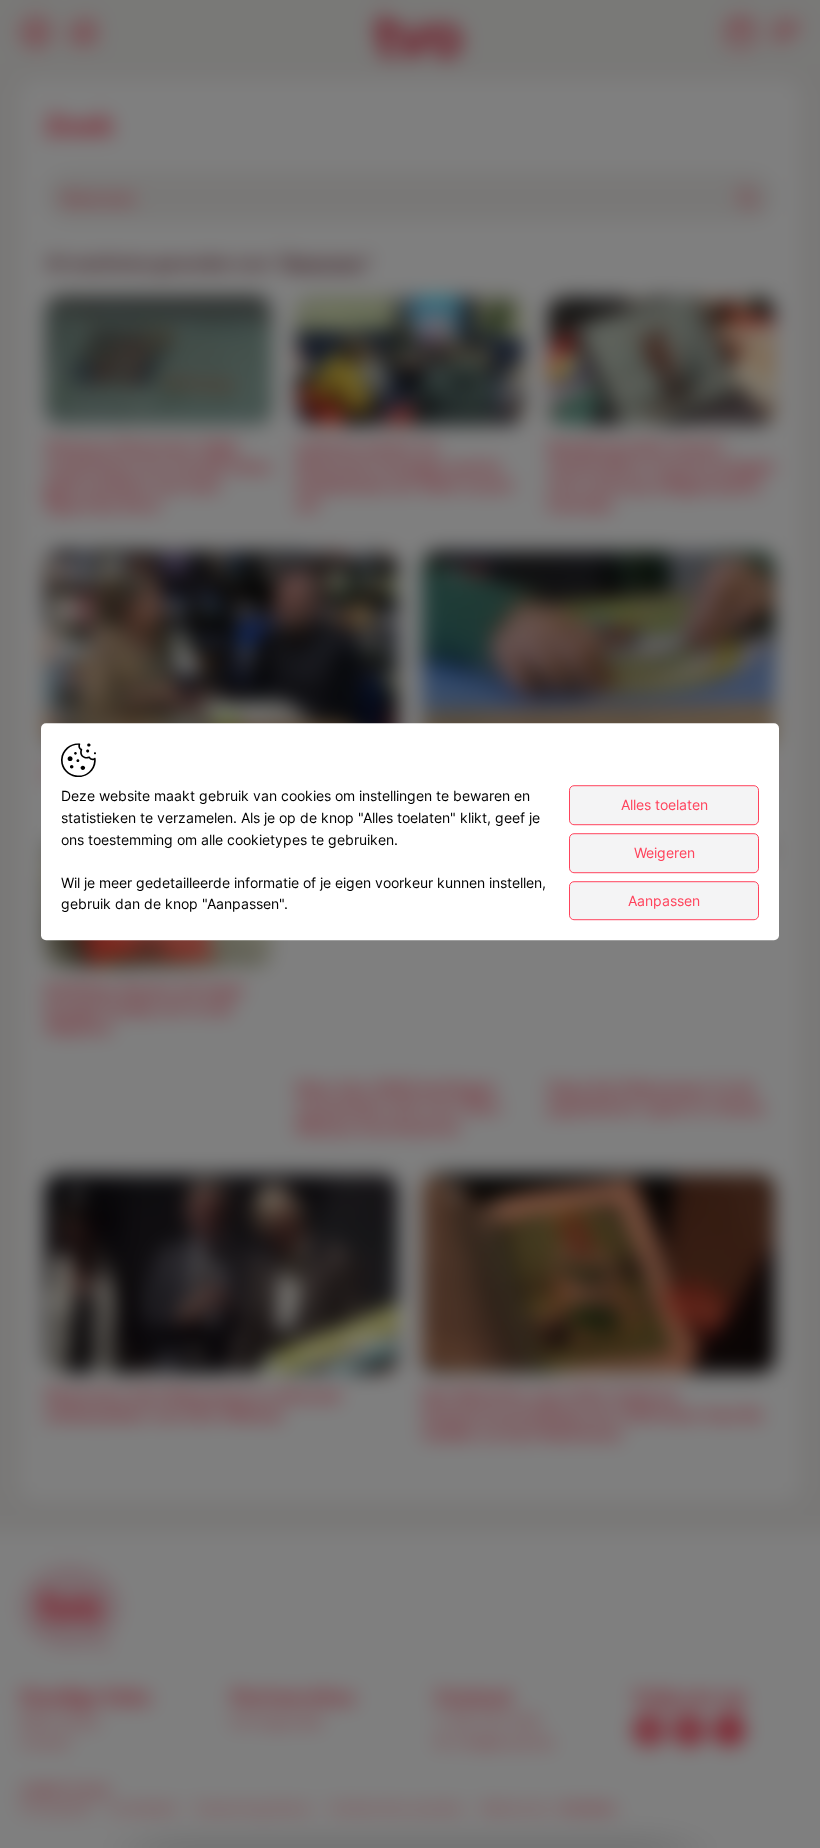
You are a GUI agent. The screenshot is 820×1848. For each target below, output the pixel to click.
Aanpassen (664, 900)
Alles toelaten (664, 805)
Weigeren (664, 852)
